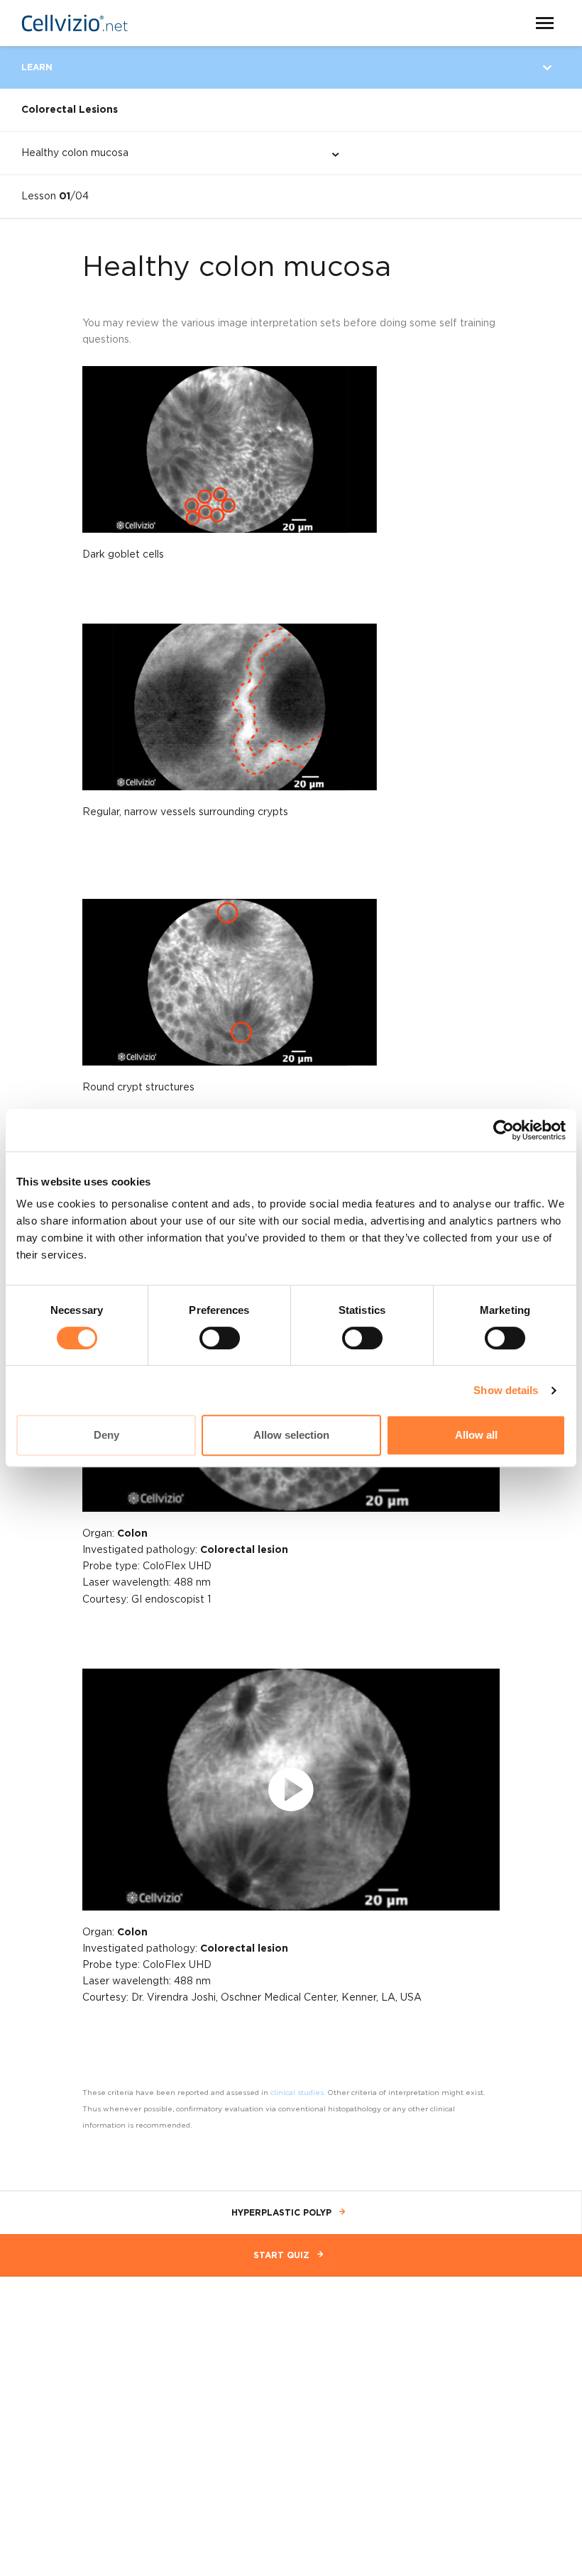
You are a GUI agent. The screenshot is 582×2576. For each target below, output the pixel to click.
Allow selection (291, 1435)
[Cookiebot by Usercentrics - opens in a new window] (504, 1130)
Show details (506, 1390)
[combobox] (169, 153)
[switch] (220, 1338)
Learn (37, 67)
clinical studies (297, 2093)
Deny (106, 1435)
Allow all (476, 1435)
